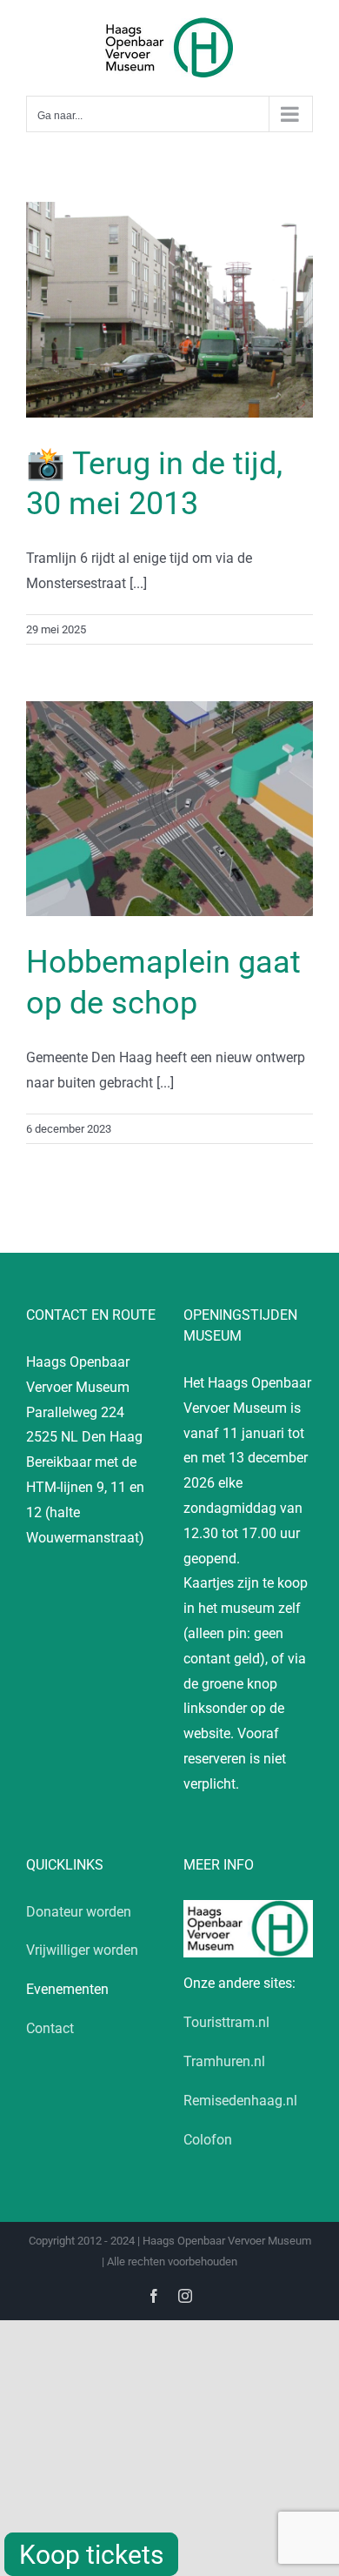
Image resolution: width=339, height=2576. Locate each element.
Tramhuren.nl (224, 2061)
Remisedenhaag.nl (240, 2101)
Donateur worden (79, 1912)
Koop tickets (91, 2555)
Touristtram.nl (226, 2022)
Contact (50, 2028)
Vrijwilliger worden (82, 1950)
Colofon (208, 2140)
